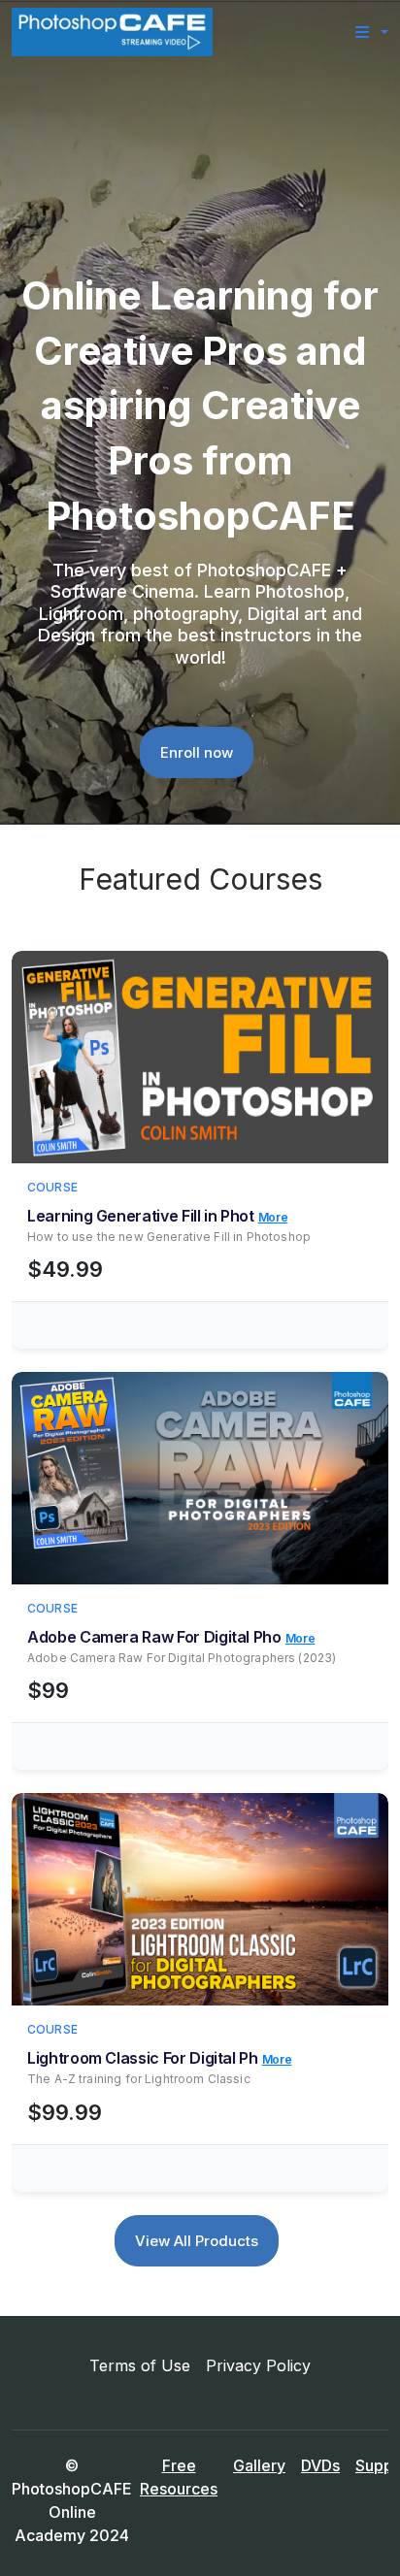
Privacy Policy (258, 2365)
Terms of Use (140, 2365)
